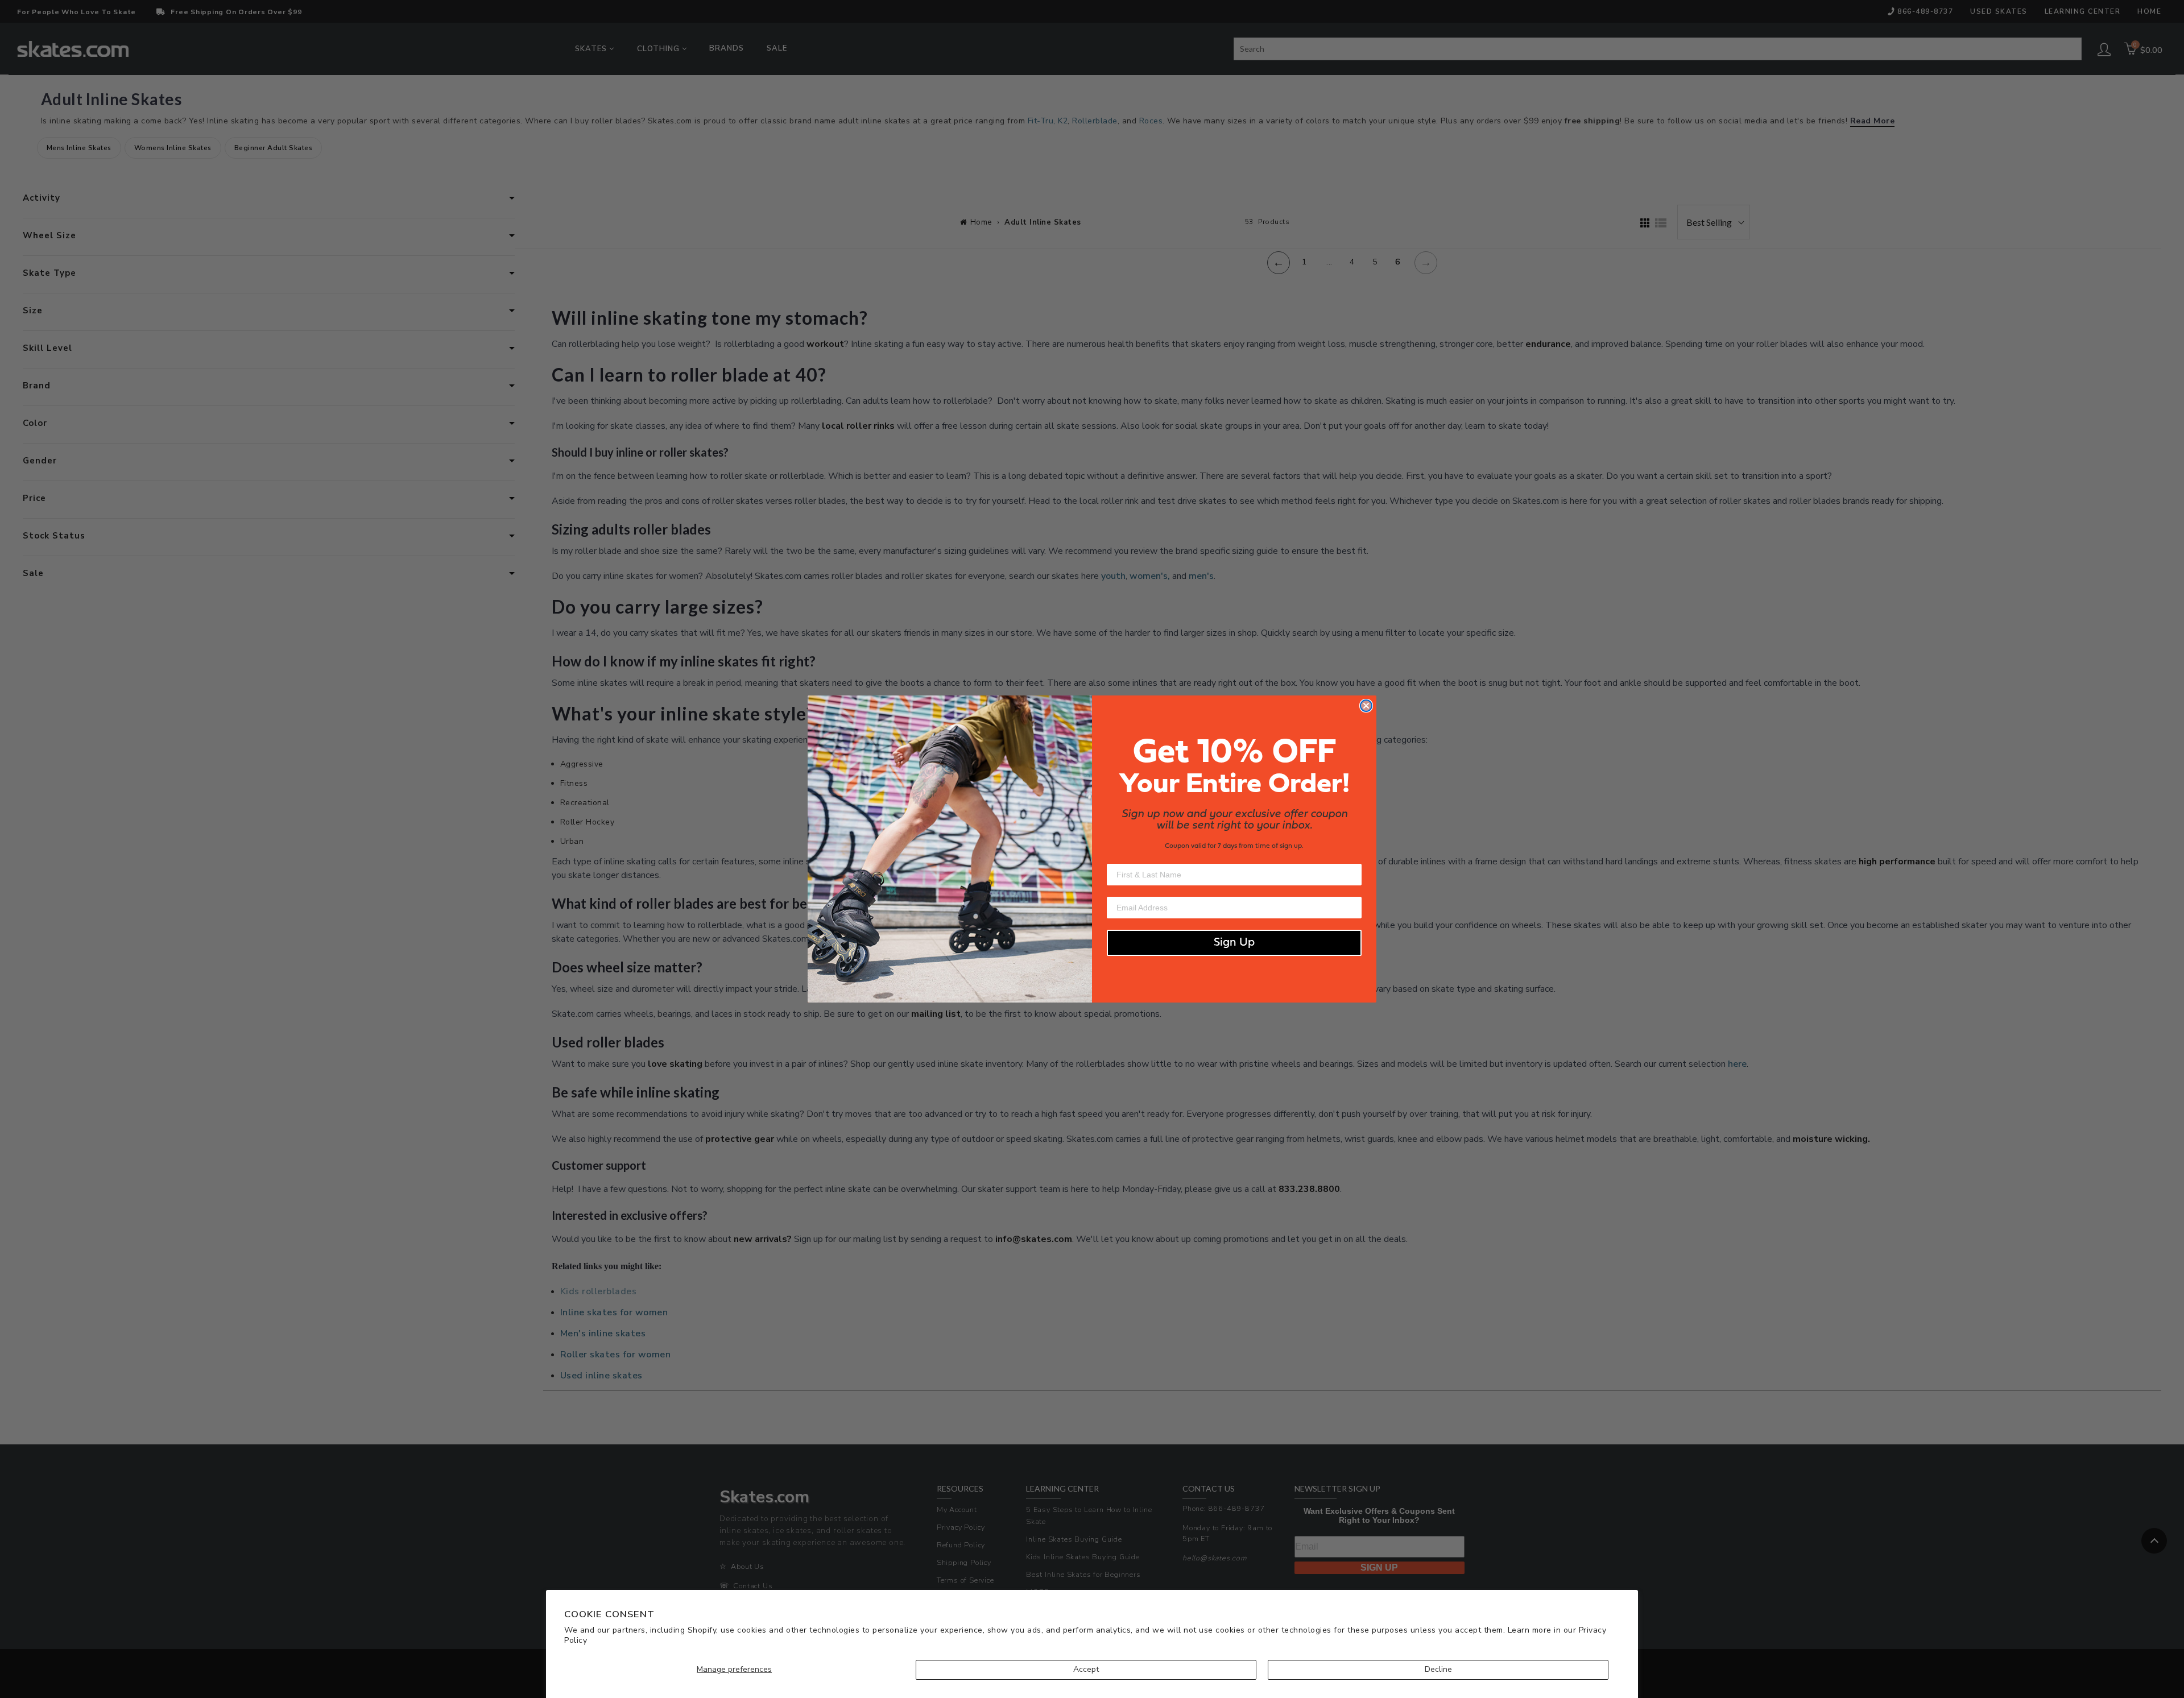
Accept (1086, 1669)
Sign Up (1234, 943)
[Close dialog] (1366, 706)
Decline (1438, 1669)
